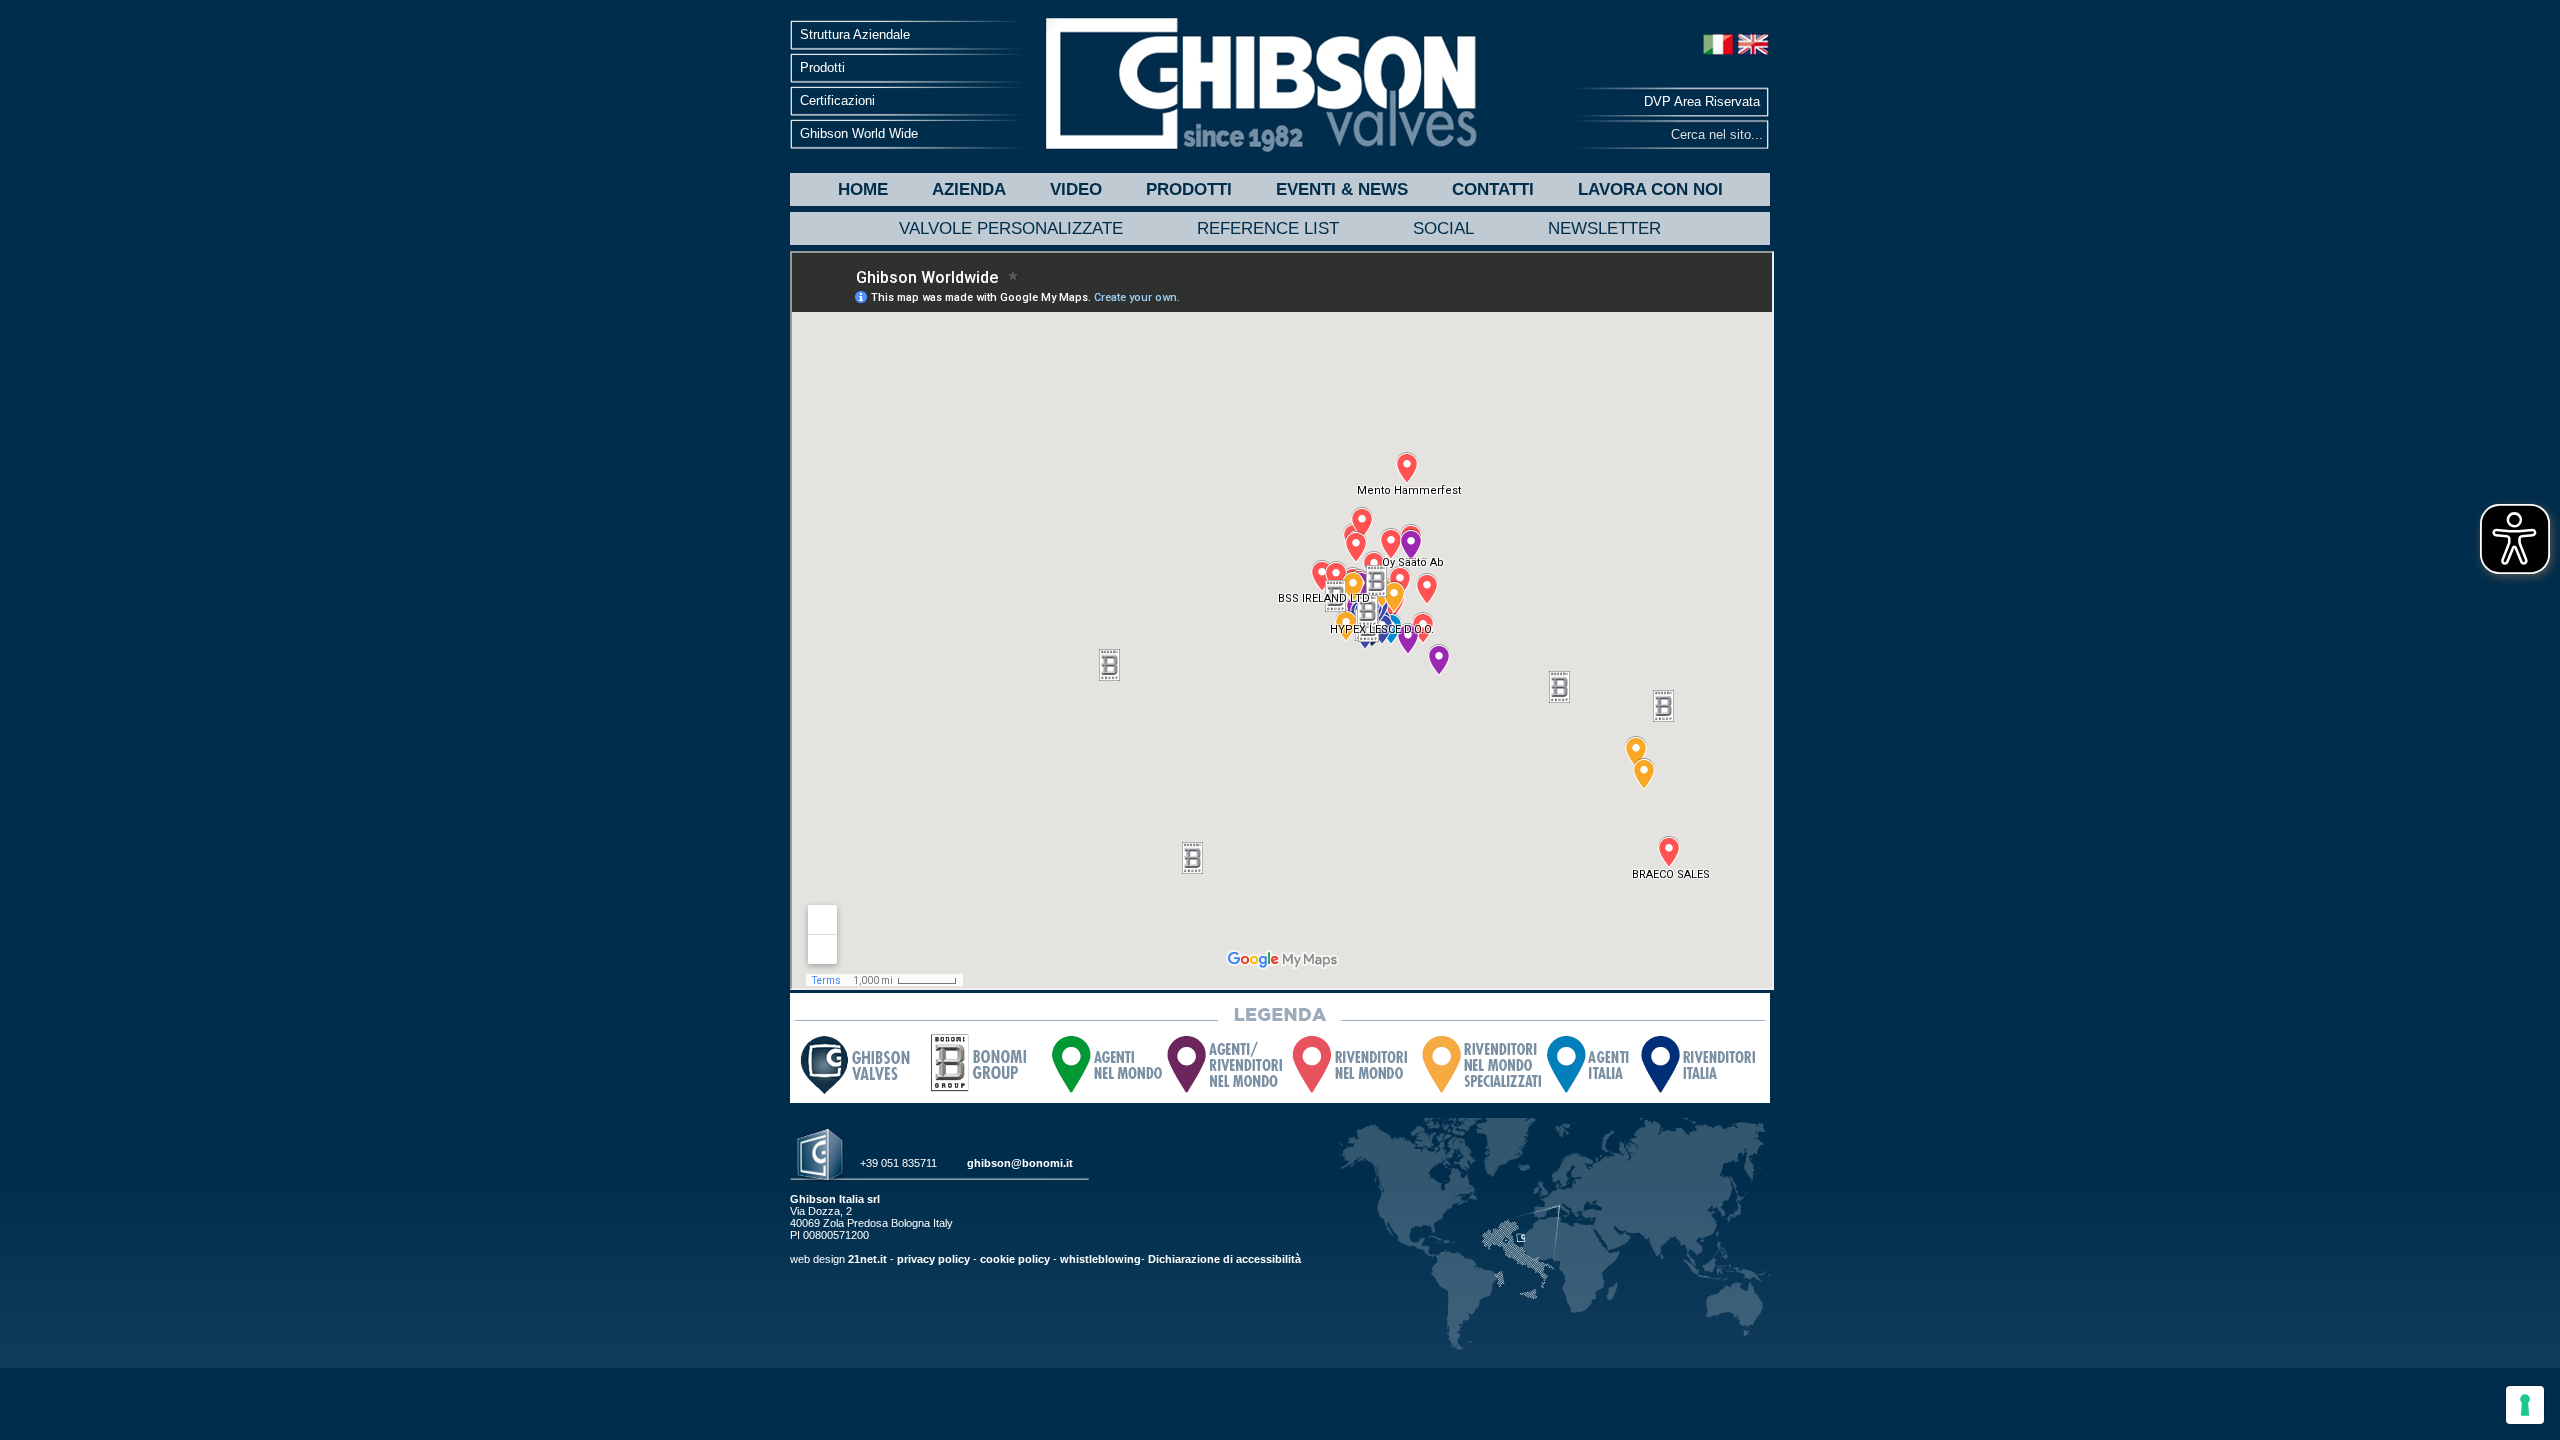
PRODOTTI (1189, 189)
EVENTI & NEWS (1342, 189)
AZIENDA (969, 189)
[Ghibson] (1260, 85)
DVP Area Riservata (1702, 101)
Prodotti (822, 67)
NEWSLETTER (1604, 228)
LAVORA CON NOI (1650, 189)
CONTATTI (1493, 189)
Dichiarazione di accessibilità (1224, 1259)
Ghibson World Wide (859, 133)
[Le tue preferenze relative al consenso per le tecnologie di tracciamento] (2525, 1405)
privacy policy (933, 1259)
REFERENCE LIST (1268, 228)
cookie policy (1015, 1259)
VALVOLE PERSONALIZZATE (1011, 228)
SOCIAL (1443, 228)
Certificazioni (837, 100)
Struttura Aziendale (855, 34)
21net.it (867, 1259)
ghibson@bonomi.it (1020, 1163)
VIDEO (1076, 189)
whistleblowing (1100, 1259)
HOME (863, 189)
